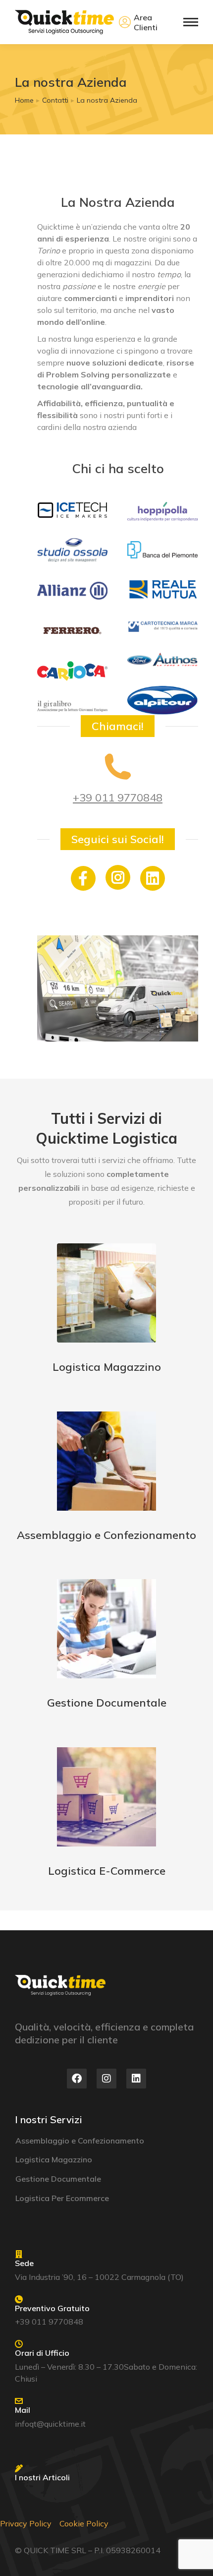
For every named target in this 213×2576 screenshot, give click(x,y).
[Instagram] (118, 877)
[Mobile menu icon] (191, 22)
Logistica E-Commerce (107, 1871)
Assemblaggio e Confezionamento (106, 1535)
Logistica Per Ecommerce (62, 2198)
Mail (23, 2410)
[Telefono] (118, 767)
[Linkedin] (136, 2079)
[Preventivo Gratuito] (19, 2299)
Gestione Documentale (107, 1703)
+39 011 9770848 (118, 797)
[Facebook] (77, 2079)
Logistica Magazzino (107, 1367)
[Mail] (19, 2401)
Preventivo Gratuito (52, 2308)
